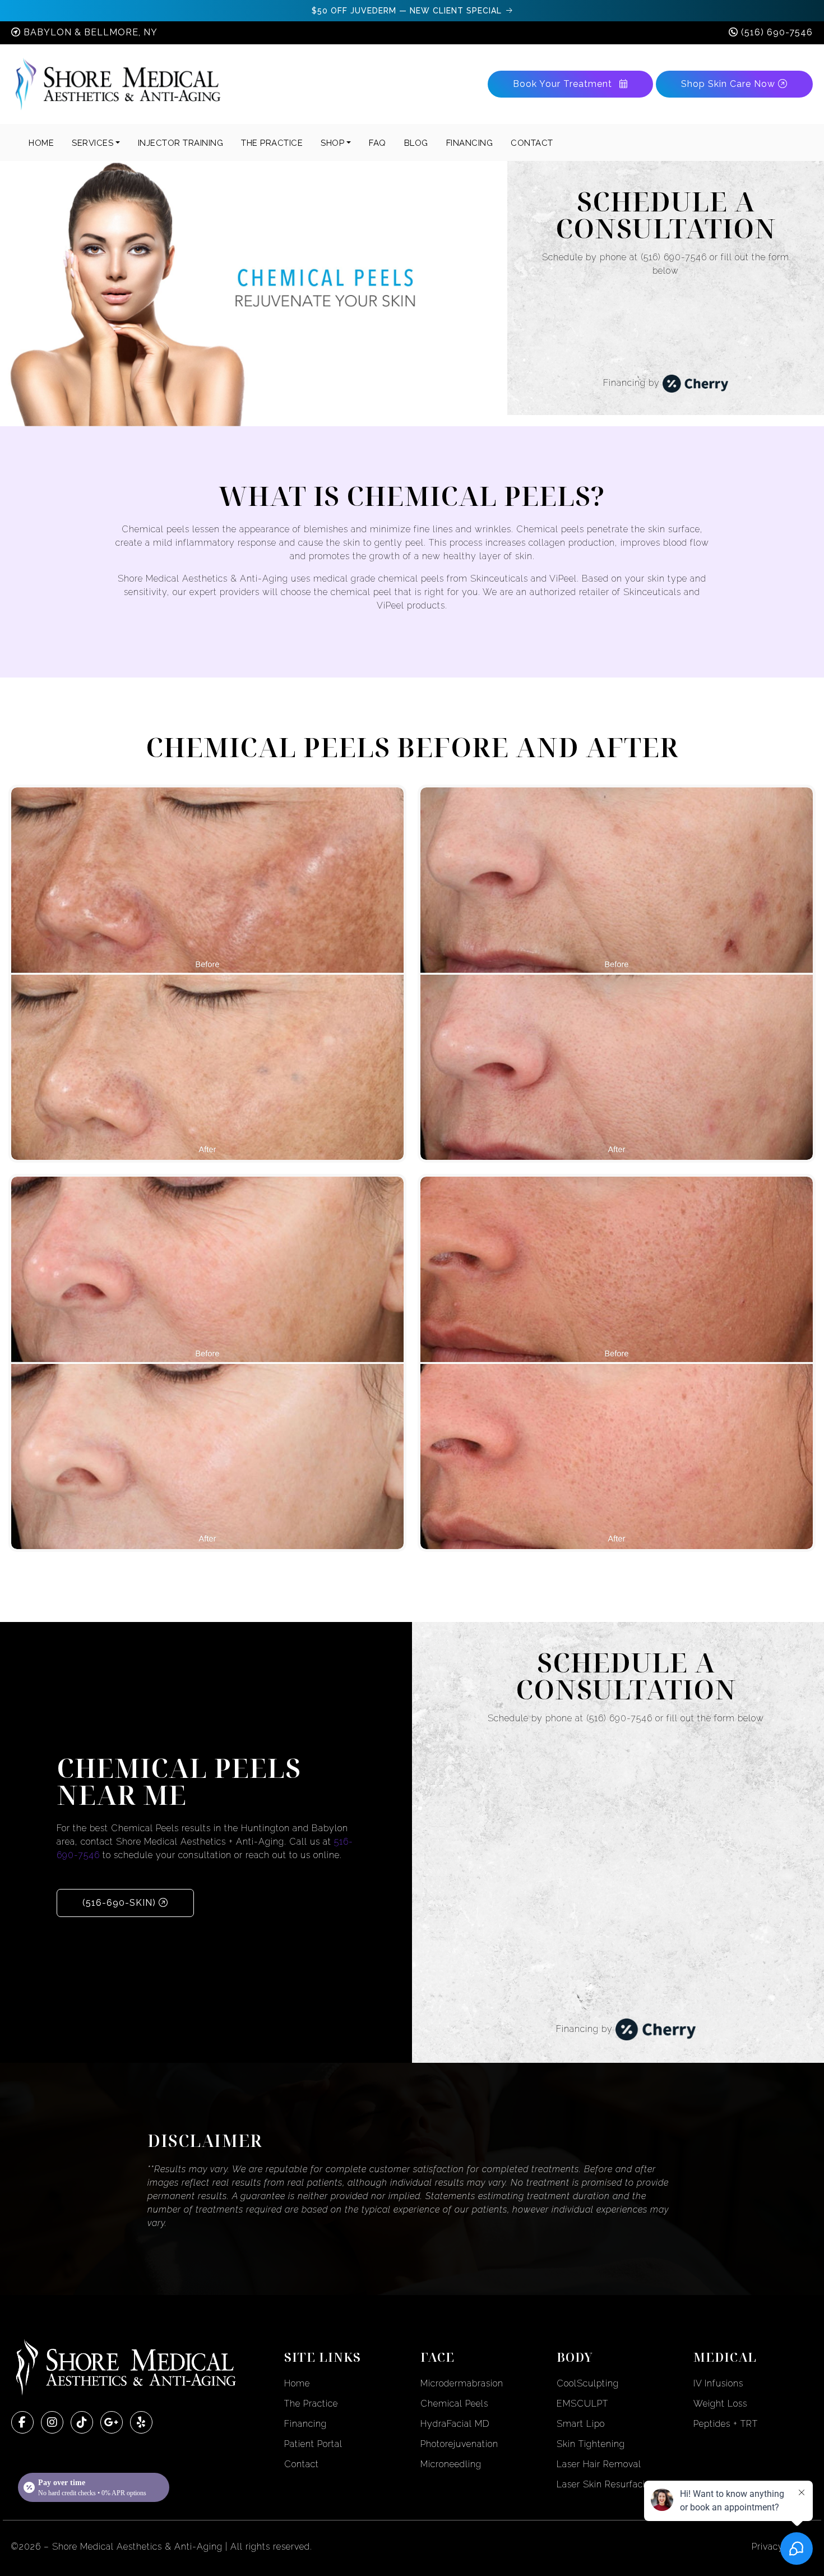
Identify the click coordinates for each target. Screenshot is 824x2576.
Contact (302, 2464)
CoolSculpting (588, 2383)
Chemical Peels (454, 2404)
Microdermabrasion (462, 2383)
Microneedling (451, 2464)
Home (41, 143)
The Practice (311, 2404)
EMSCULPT (582, 2404)
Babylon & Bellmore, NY (91, 32)
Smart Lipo (581, 2424)
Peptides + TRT (726, 2424)
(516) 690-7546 (777, 32)
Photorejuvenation (459, 2444)
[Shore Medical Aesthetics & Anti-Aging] (118, 84)
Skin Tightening (591, 2444)
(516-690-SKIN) (121, 1903)
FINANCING (470, 143)
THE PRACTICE (272, 143)
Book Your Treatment (564, 84)
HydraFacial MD (455, 2424)
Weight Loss (720, 2404)
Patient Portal (313, 2444)
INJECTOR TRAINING (181, 143)
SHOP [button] (332, 143)
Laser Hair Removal (599, 2464)
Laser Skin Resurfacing (607, 2484)
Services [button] (92, 143)
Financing (305, 2424)
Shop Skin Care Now (730, 84)
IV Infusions (718, 2383)
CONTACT (532, 143)
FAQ (378, 143)
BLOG (416, 143)
